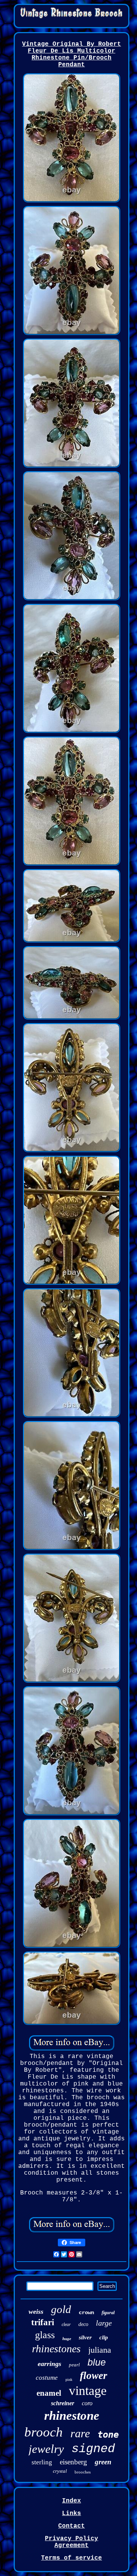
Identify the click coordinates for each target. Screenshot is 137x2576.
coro (87, 2403)
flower (94, 2376)
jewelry (46, 2449)
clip (104, 2337)
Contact (72, 2526)
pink (69, 2380)
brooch (44, 2432)
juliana (100, 2350)
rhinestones (56, 2349)
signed (93, 2449)
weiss (36, 2312)
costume (47, 2378)
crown (86, 2313)
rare (80, 2433)
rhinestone (72, 2416)
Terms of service (72, 2558)
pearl (74, 2365)
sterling (42, 2462)
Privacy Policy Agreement (72, 2542)
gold (61, 2309)
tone (108, 2435)
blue (97, 2362)
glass (45, 2335)
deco (83, 2324)
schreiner (63, 2403)
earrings (49, 2364)
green (103, 2462)
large (104, 2323)
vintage (88, 2391)
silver (85, 2337)
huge (67, 2339)
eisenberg (73, 2462)
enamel (49, 2393)
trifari (43, 2322)
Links (72, 2513)
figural (108, 2313)
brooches (83, 2472)
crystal (60, 2471)
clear (66, 2324)
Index (72, 2501)
